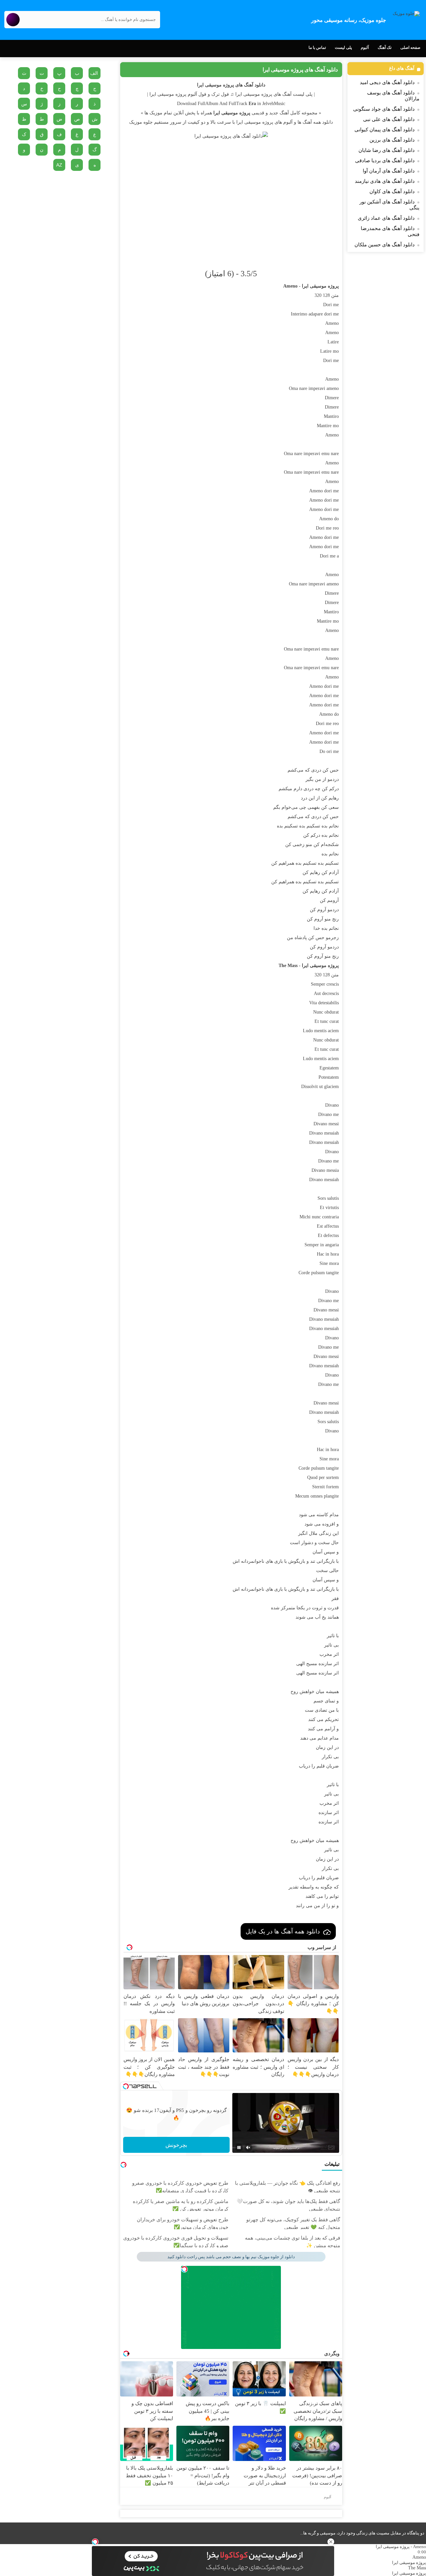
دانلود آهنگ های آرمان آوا (389, 171)
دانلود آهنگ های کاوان (392, 191)
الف (94, 73)
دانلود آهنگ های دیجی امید (387, 82)
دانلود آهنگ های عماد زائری (386, 218)
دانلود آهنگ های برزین (392, 140)
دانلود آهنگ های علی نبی (389, 119)
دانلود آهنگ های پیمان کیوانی (385, 130)
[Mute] (248, 2147)
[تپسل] (95, 2542)
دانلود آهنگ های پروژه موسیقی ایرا (300, 70)
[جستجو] (13, 20)
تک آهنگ (385, 48)
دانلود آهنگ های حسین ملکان (385, 245)
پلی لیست (343, 48)
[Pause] (239, 2147)
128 (326, 295)
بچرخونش (176, 2145)
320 (318, 295)
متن (335, 295)
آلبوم (365, 48)
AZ (59, 165)
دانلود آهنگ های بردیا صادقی (385, 161)
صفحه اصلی (410, 48)
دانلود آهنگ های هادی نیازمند (385, 181)
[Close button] (331, 2542)
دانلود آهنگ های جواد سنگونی (384, 109)
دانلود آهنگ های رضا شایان (387, 150)
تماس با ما (317, 48)
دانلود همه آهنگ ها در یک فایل (283, 1931)
